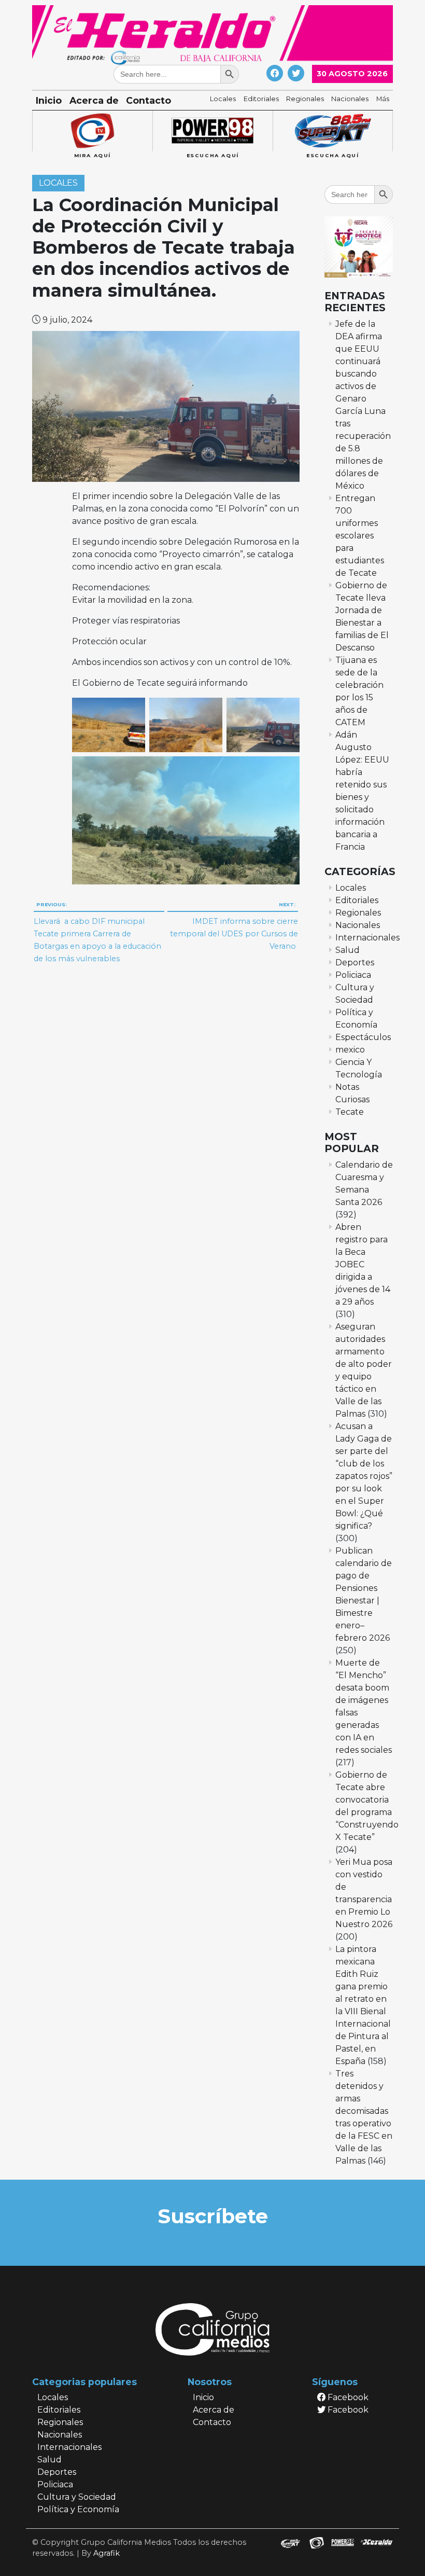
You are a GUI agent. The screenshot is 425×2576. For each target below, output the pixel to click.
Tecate (350, 1112)
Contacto (148, 100)
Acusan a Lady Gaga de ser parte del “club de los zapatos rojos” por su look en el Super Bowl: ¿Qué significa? (364, 1476)
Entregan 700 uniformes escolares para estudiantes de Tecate (360, 536)
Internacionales (367, 938)
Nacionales (350, 99)
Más (383, 99)
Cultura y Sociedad (77, 2497)
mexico (350, 1050)
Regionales (305, 99)
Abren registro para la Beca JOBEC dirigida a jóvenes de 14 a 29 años (363, 1264)
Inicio (49, 100)
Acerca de (94, 100)
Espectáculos (363, 1037)
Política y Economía (78, 2509)
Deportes (355, 962)
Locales (223, 99)
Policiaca (353, 975)
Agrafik (107, 2553)
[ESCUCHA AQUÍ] (212, 131)
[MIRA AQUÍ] (92, 131)
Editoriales (261, 99)
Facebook (347, 2397)
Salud (348, 950)
